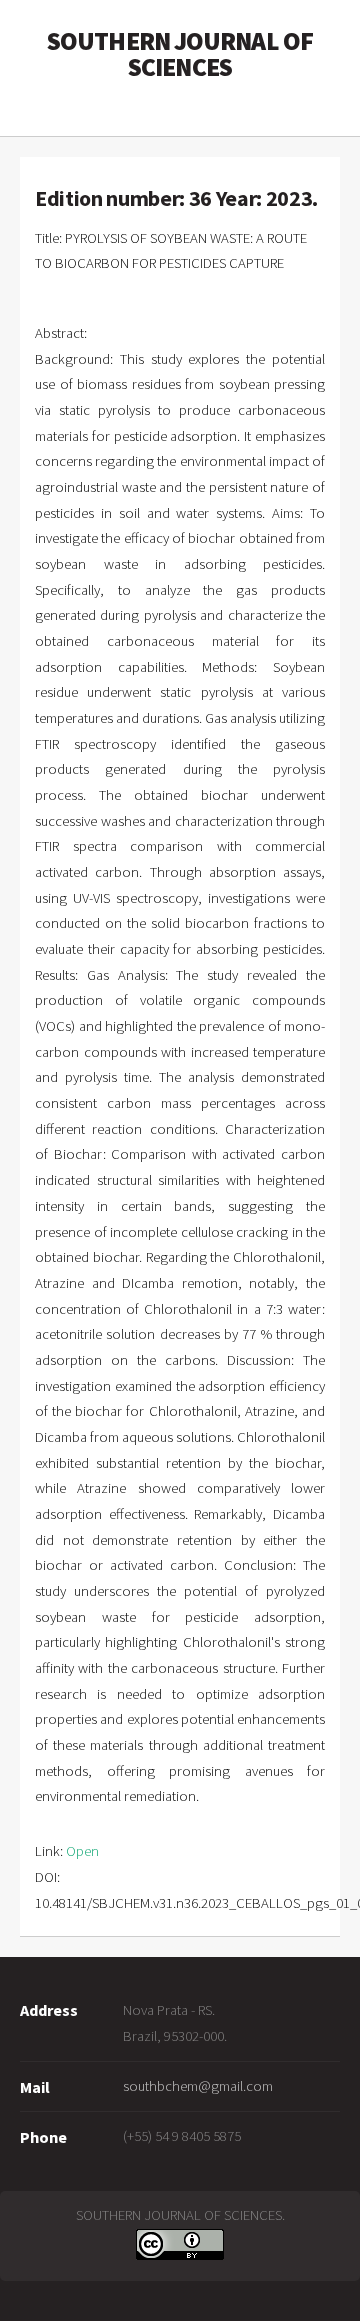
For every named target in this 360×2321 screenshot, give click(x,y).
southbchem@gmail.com (198, 2086)
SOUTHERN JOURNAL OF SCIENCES (180, 54)
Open (82, 1851)
